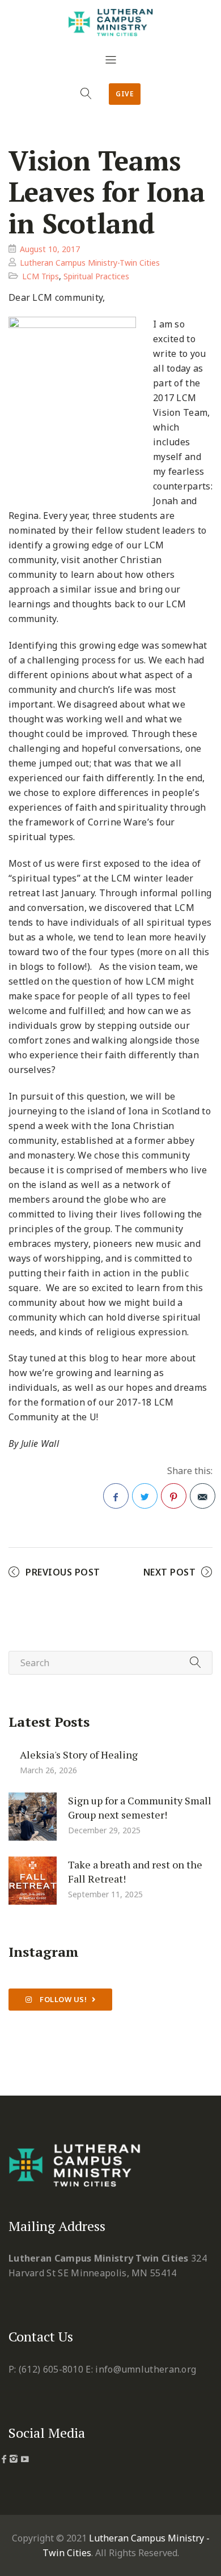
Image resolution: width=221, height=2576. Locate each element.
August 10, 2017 (50, 249)
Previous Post (63, 1572)
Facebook (116, 1496)
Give (125, 94)
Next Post (170, 1572)
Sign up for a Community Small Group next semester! (140, 1808)
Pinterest (174, 1496)
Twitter (145, 1496)
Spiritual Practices (96, 276)
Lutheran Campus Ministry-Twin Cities (90, 263)
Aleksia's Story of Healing (79, 1755)
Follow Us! (63, 1999)
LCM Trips (41, 276)
